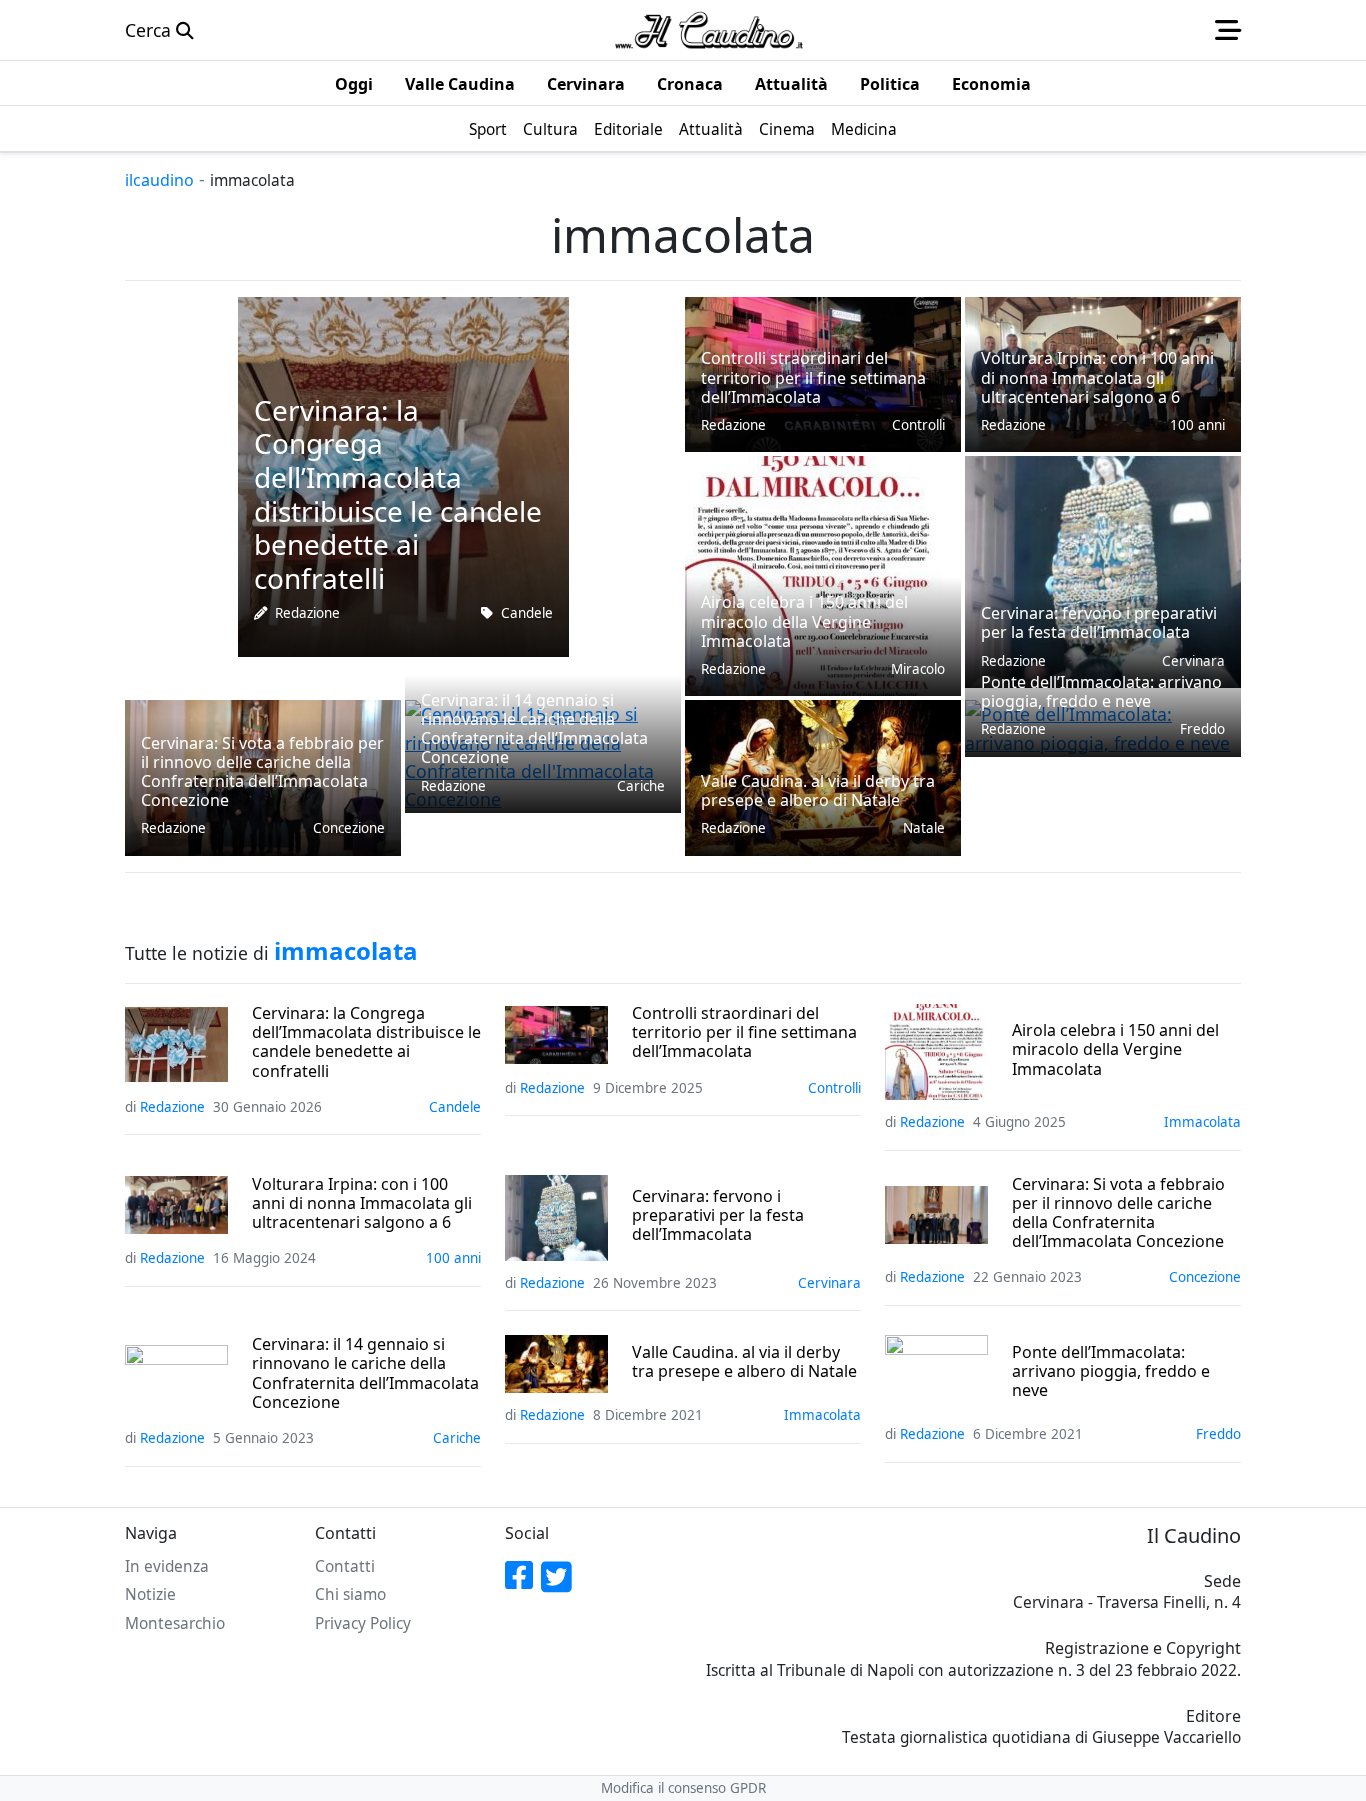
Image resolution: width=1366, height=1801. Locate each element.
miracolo (918, 669)
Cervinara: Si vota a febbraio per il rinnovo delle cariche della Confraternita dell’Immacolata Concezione (1118, 1213)
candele (527, 613)
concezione (349, 828)
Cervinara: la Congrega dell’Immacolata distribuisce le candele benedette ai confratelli (366, 1042)
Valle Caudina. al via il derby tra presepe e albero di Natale (744, 1362)
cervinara (829, 1283)
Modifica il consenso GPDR (683, 1788)
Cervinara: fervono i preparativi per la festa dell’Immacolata (718, 1216)
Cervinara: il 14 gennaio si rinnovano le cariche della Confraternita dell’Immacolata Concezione (365, 1373)
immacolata (1202, 1122)
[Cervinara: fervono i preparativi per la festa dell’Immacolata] (1103, 570)
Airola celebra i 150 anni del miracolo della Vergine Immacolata (1115, 1050)
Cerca (150, 30)
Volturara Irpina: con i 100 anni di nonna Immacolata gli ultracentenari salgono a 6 (362, 1204)
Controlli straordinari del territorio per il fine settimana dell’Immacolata (744, 1033)
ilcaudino (159, 180)
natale (924, 828)
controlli (918, 425)
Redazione (307, 613)
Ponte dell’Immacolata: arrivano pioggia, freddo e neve (1111, 1372)
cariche (641, 786)
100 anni (1197, 425)
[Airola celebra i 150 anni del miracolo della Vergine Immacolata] (813, 574)
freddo (1202, 729)
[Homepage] (709, 30)
